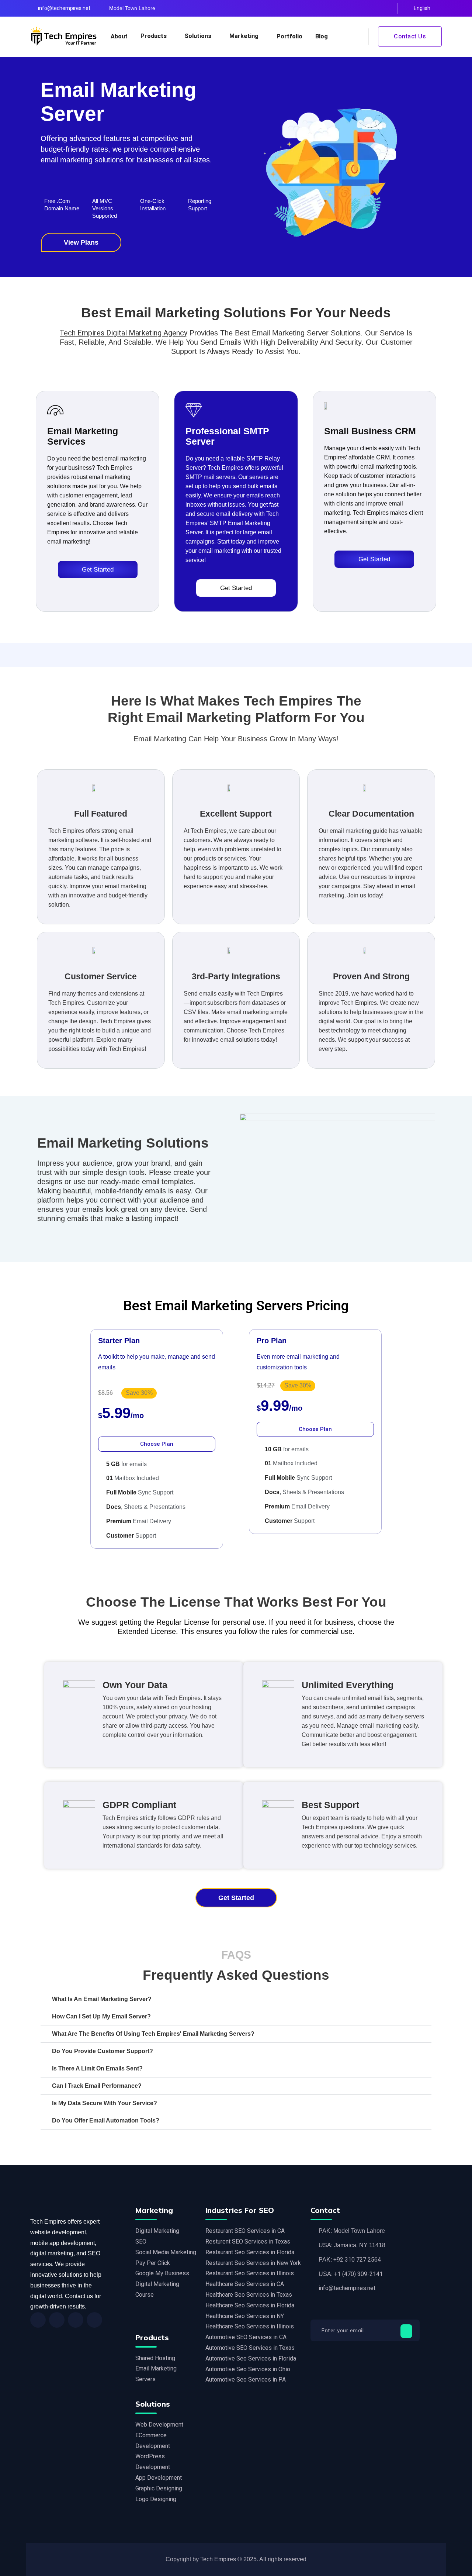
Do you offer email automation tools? (106, 2120)
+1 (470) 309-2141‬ (358, 2274)
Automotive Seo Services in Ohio (248, 2369)
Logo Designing (156, 2499)
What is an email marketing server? (102, 1999)
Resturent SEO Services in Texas (248, 2242)
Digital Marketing (157, 2231)
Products (154, 36)
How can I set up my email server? (101, 2016)
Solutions (198, 36)
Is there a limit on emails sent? (97, 2068)
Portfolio (289, 36)
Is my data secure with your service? (105, 2103)
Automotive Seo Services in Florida (251, 2358)
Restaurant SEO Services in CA (245, 2231)
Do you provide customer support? (103, 2051)
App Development (159, 2478)
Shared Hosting (155, 2358)
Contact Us (410, 36)
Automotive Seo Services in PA (246, 2380)
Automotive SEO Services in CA (246, 2337)
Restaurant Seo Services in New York (253, 2263)
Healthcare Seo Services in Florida (250, 2305)
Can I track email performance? (97, 2086)
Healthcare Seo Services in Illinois (250, 2326)
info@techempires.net (64, 8)
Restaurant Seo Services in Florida (250, 2252)
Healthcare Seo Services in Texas (249, 2295)
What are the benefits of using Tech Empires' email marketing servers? (153, 2034)
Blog (322, 36)
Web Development (159, 2425)
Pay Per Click (153, 2263)
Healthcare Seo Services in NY (245, 2316)
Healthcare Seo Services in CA (245, 2284)
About (119, 36)
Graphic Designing (159, 2488)
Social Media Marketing (166, 2252)
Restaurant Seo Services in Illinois (250, 2273)
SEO (141, 2242)
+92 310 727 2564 (357, 2260)
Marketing (244, 36)
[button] (236, 1999)
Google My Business (162, 2273)
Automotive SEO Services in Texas (250, 2348)
